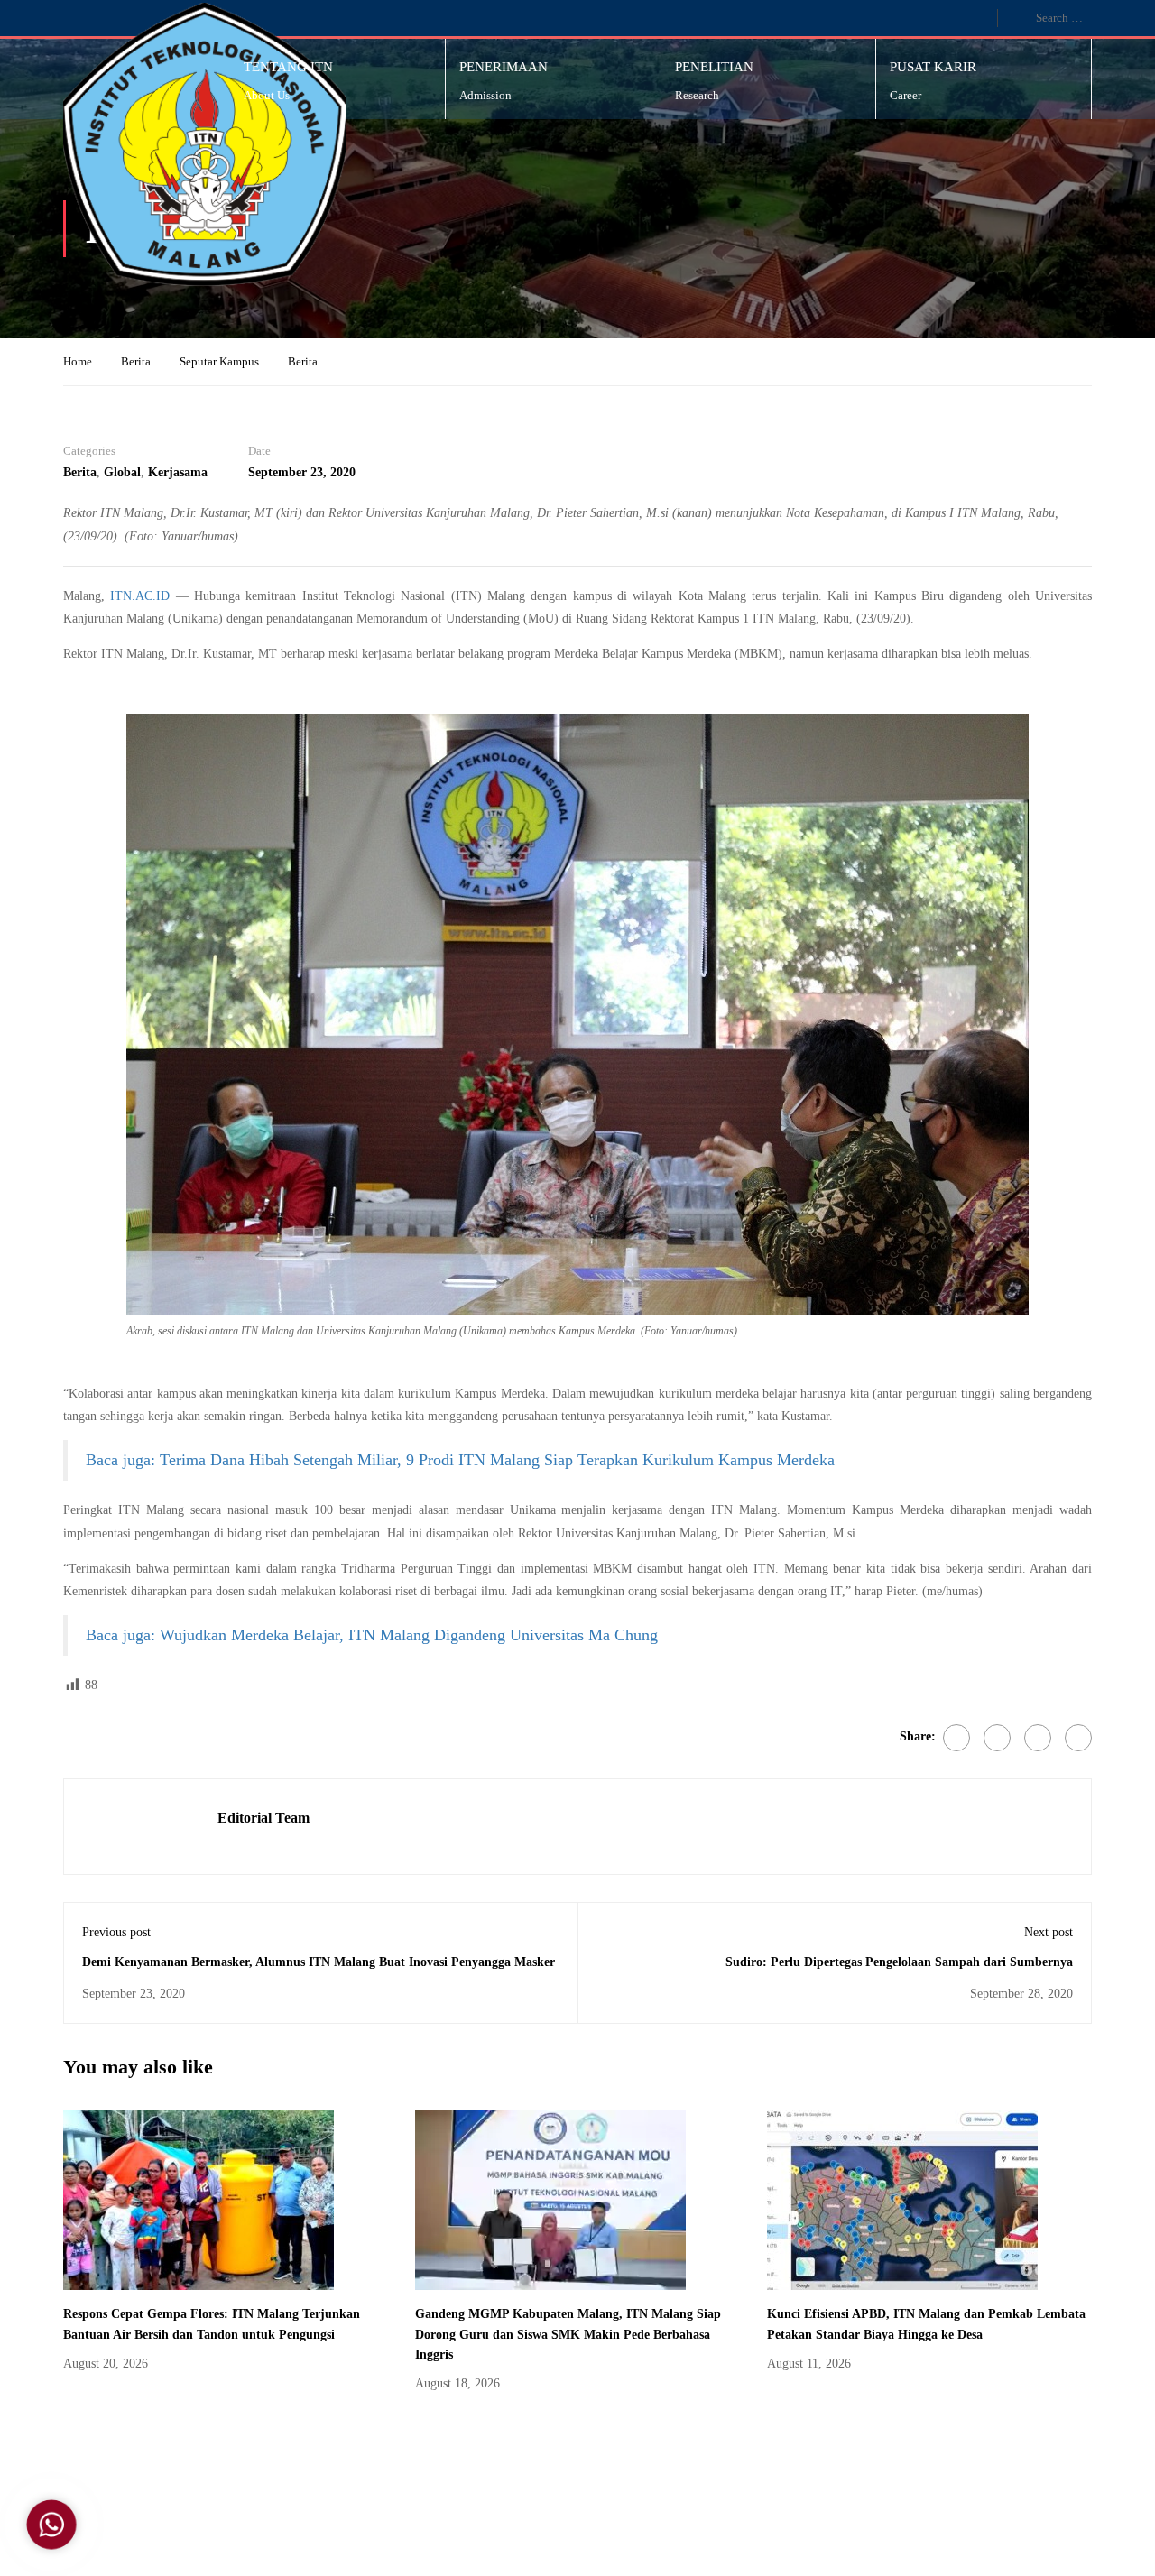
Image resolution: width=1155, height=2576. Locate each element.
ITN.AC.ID (140, 596)
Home (78, 361)
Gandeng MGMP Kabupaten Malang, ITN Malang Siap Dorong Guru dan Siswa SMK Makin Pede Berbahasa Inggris (568, 2334)
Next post (1049, 1932)
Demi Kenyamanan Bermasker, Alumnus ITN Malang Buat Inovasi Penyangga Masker (319, 1962)
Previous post (116, 1932)
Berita (136, 361)
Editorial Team (263, 1818)
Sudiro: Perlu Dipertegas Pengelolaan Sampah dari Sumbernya (899, 1962)
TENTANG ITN (288, 67)
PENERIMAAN (504, 67)
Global (122, 472)
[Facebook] (956, 1738)
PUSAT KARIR (933, 67)
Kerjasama (178, 472)
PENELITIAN (714, 67)
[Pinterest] (1038, 1738)
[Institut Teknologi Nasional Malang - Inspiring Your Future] (205, 144)
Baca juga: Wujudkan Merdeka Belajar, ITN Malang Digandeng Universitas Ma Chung (372, 1635)
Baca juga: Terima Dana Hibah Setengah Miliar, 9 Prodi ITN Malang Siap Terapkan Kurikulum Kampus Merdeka (460, 1460)
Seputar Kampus (219, 361)
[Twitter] (997, 1738)
